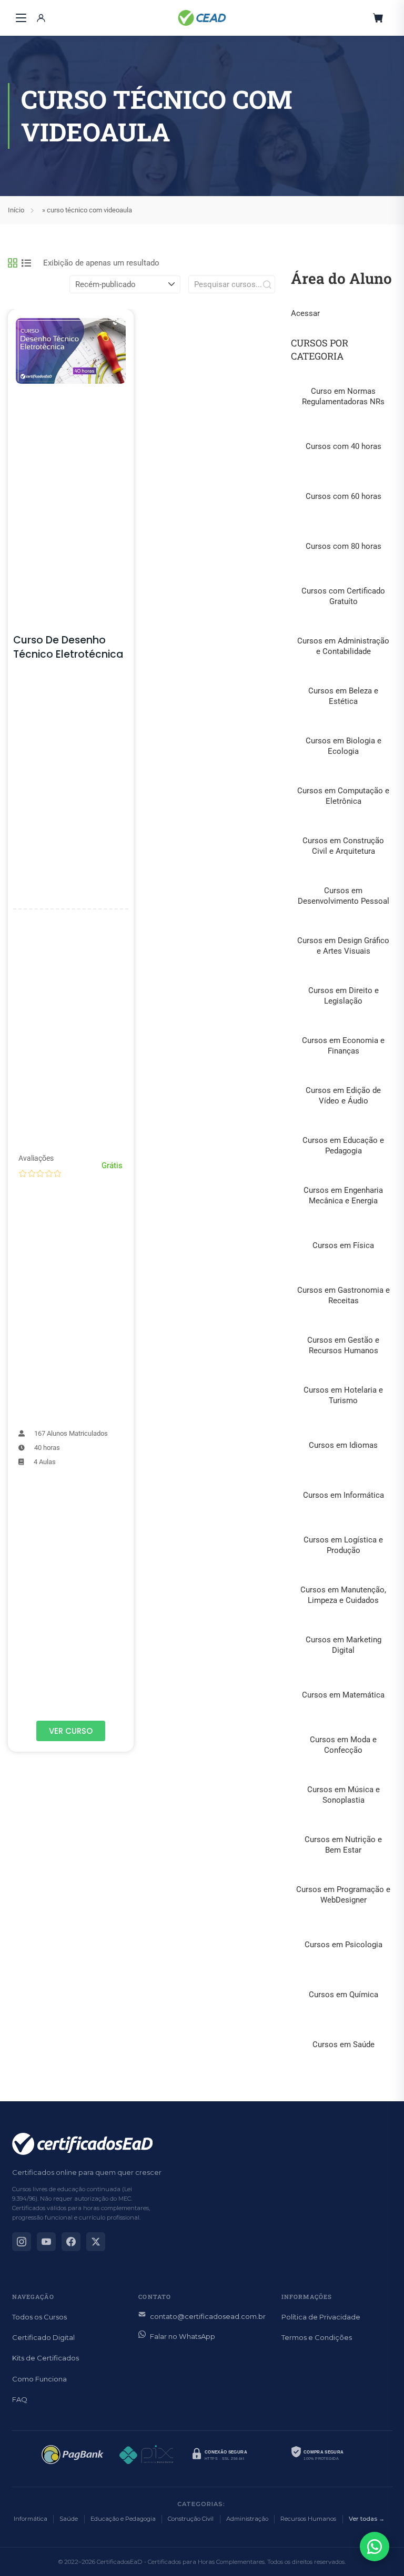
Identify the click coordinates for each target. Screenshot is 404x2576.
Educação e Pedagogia (123, 2519)
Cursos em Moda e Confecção (343, 1745)
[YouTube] (46, 2242)
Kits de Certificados (46, 2358)
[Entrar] (41, 18)
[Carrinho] (378, 18)
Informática (31, 2519)
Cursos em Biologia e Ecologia (344, 746)
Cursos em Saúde (344, 2045)
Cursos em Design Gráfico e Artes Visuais (343, 946)
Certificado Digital (43, 2337)
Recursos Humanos (308, 2519)
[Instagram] (22, 2242)
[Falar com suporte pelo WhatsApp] (375, 2547)
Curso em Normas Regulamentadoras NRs (343, 396)
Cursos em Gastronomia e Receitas (344, 1295)
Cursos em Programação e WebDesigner (343, 1895)
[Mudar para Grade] (13, 263)
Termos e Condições (317, 2337)
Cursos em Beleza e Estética (343, 696)
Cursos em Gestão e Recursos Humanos (343, 1345)
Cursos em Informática (344, 1495)
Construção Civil (191, 2519)
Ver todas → (367, 2519)
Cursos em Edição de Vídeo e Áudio (343, 1096)
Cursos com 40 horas (344, 446)
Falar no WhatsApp (183, 2336)
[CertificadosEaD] (202, 18)
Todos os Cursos (39, 2317)
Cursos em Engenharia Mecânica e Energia (343, 1195)
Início (16, 210)
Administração (247, 2519)
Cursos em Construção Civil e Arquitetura (343, 846)
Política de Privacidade (321, 2317)
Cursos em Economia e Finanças (343, 1046)
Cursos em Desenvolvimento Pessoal (344, 896)
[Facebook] (71, 2242)
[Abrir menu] (21, 18)
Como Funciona (39, 2379)
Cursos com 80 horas (344, 546)
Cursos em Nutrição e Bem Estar (343, 1845)
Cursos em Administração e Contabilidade (343, 646)
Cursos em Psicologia (344, 1945)
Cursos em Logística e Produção (343, 1545)
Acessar (305, 313)
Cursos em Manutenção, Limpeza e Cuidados (343, 1595)
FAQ (20, 2399)
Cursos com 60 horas (344, 496)
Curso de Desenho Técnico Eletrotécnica (68, 647)
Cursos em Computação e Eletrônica (343, 796)
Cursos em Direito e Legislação (344, 996)
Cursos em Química (344, 1995)
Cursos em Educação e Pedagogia (343, 1146)
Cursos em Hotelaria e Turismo (343, 1395)
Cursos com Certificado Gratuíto (343, 596)
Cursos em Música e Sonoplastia (344, 1795)
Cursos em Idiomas (343, 1445)
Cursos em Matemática (343, 1695)
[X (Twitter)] (96, 2242)
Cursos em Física (343, 1245)
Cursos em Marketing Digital (344, 1645)
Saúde (69, 2519)
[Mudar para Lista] (26, 263)
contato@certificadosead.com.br (208, 2316)
